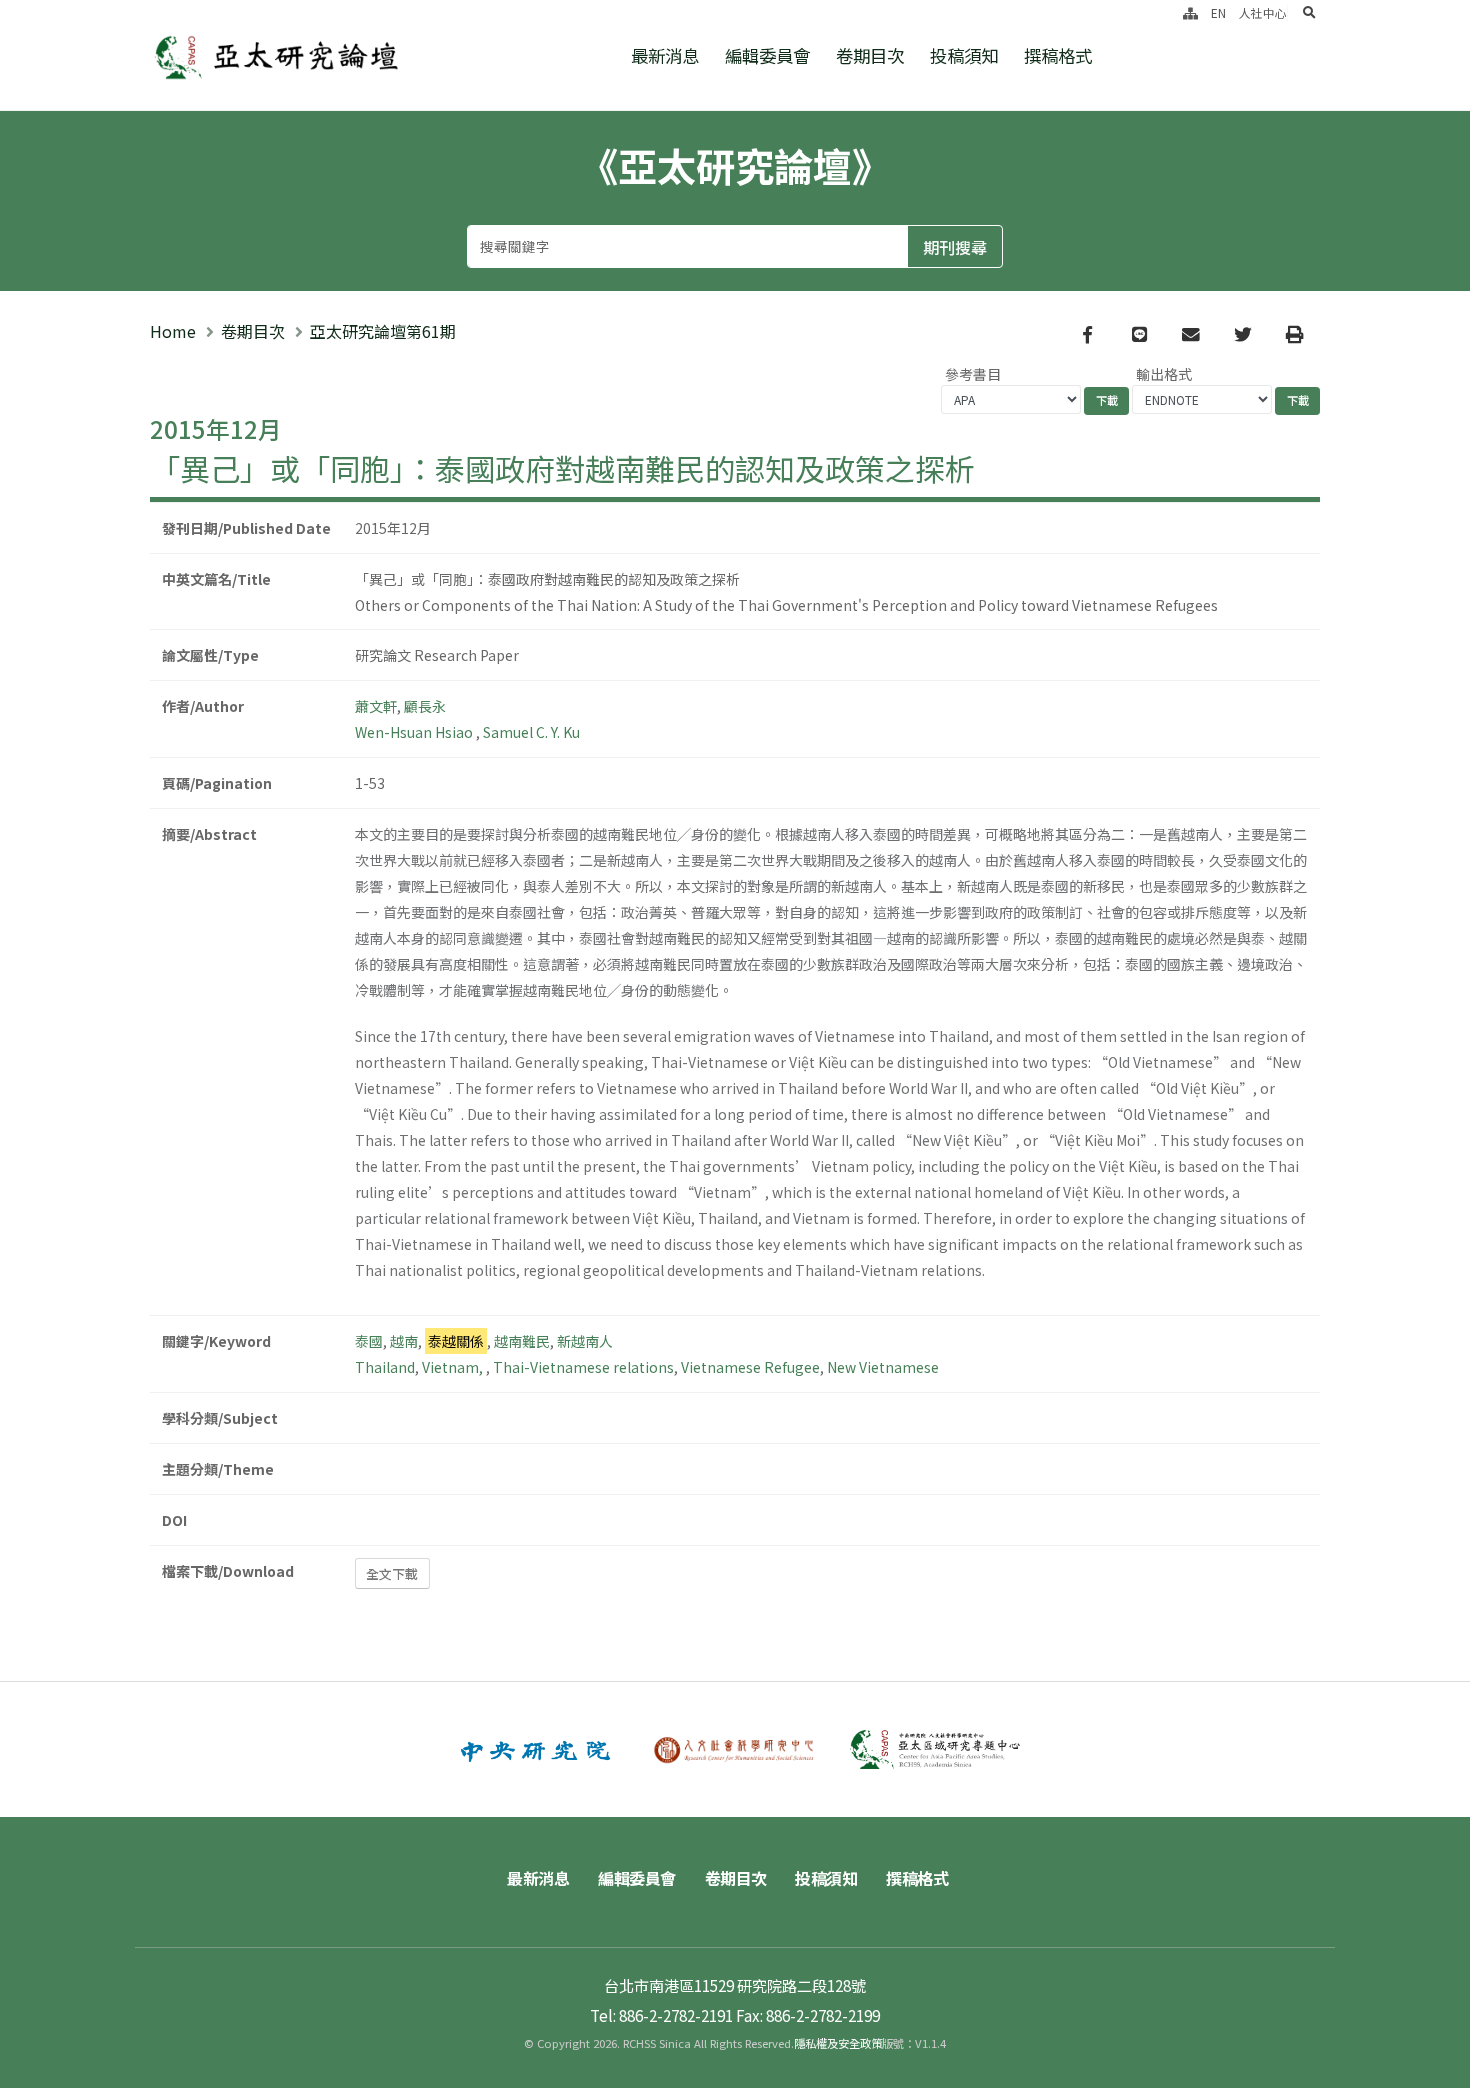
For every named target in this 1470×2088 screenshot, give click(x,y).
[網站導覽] (1190, 12)
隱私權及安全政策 (838, 2043)
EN (1218, 12)
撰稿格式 (1058, 55)
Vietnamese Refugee (750, 1367)
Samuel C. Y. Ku (531, 732)
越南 (404, 1341)
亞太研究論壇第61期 (383, 331)
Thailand (385, 1367)
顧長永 (425, 706)
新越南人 (585, 1341)
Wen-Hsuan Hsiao (415, 732)
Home (173, 331)
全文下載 (392, 1573)
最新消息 (665, 55)
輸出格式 (1164, 374)
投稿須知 (964, 55)
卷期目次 (870, 55)
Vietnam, (454, 1367)
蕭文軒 (376, 706)
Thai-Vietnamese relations (583, 1367)
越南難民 (522, 1341)
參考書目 (973, 374)
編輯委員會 (767, 55)
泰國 (369, 1341)
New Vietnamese (883, 1367)
